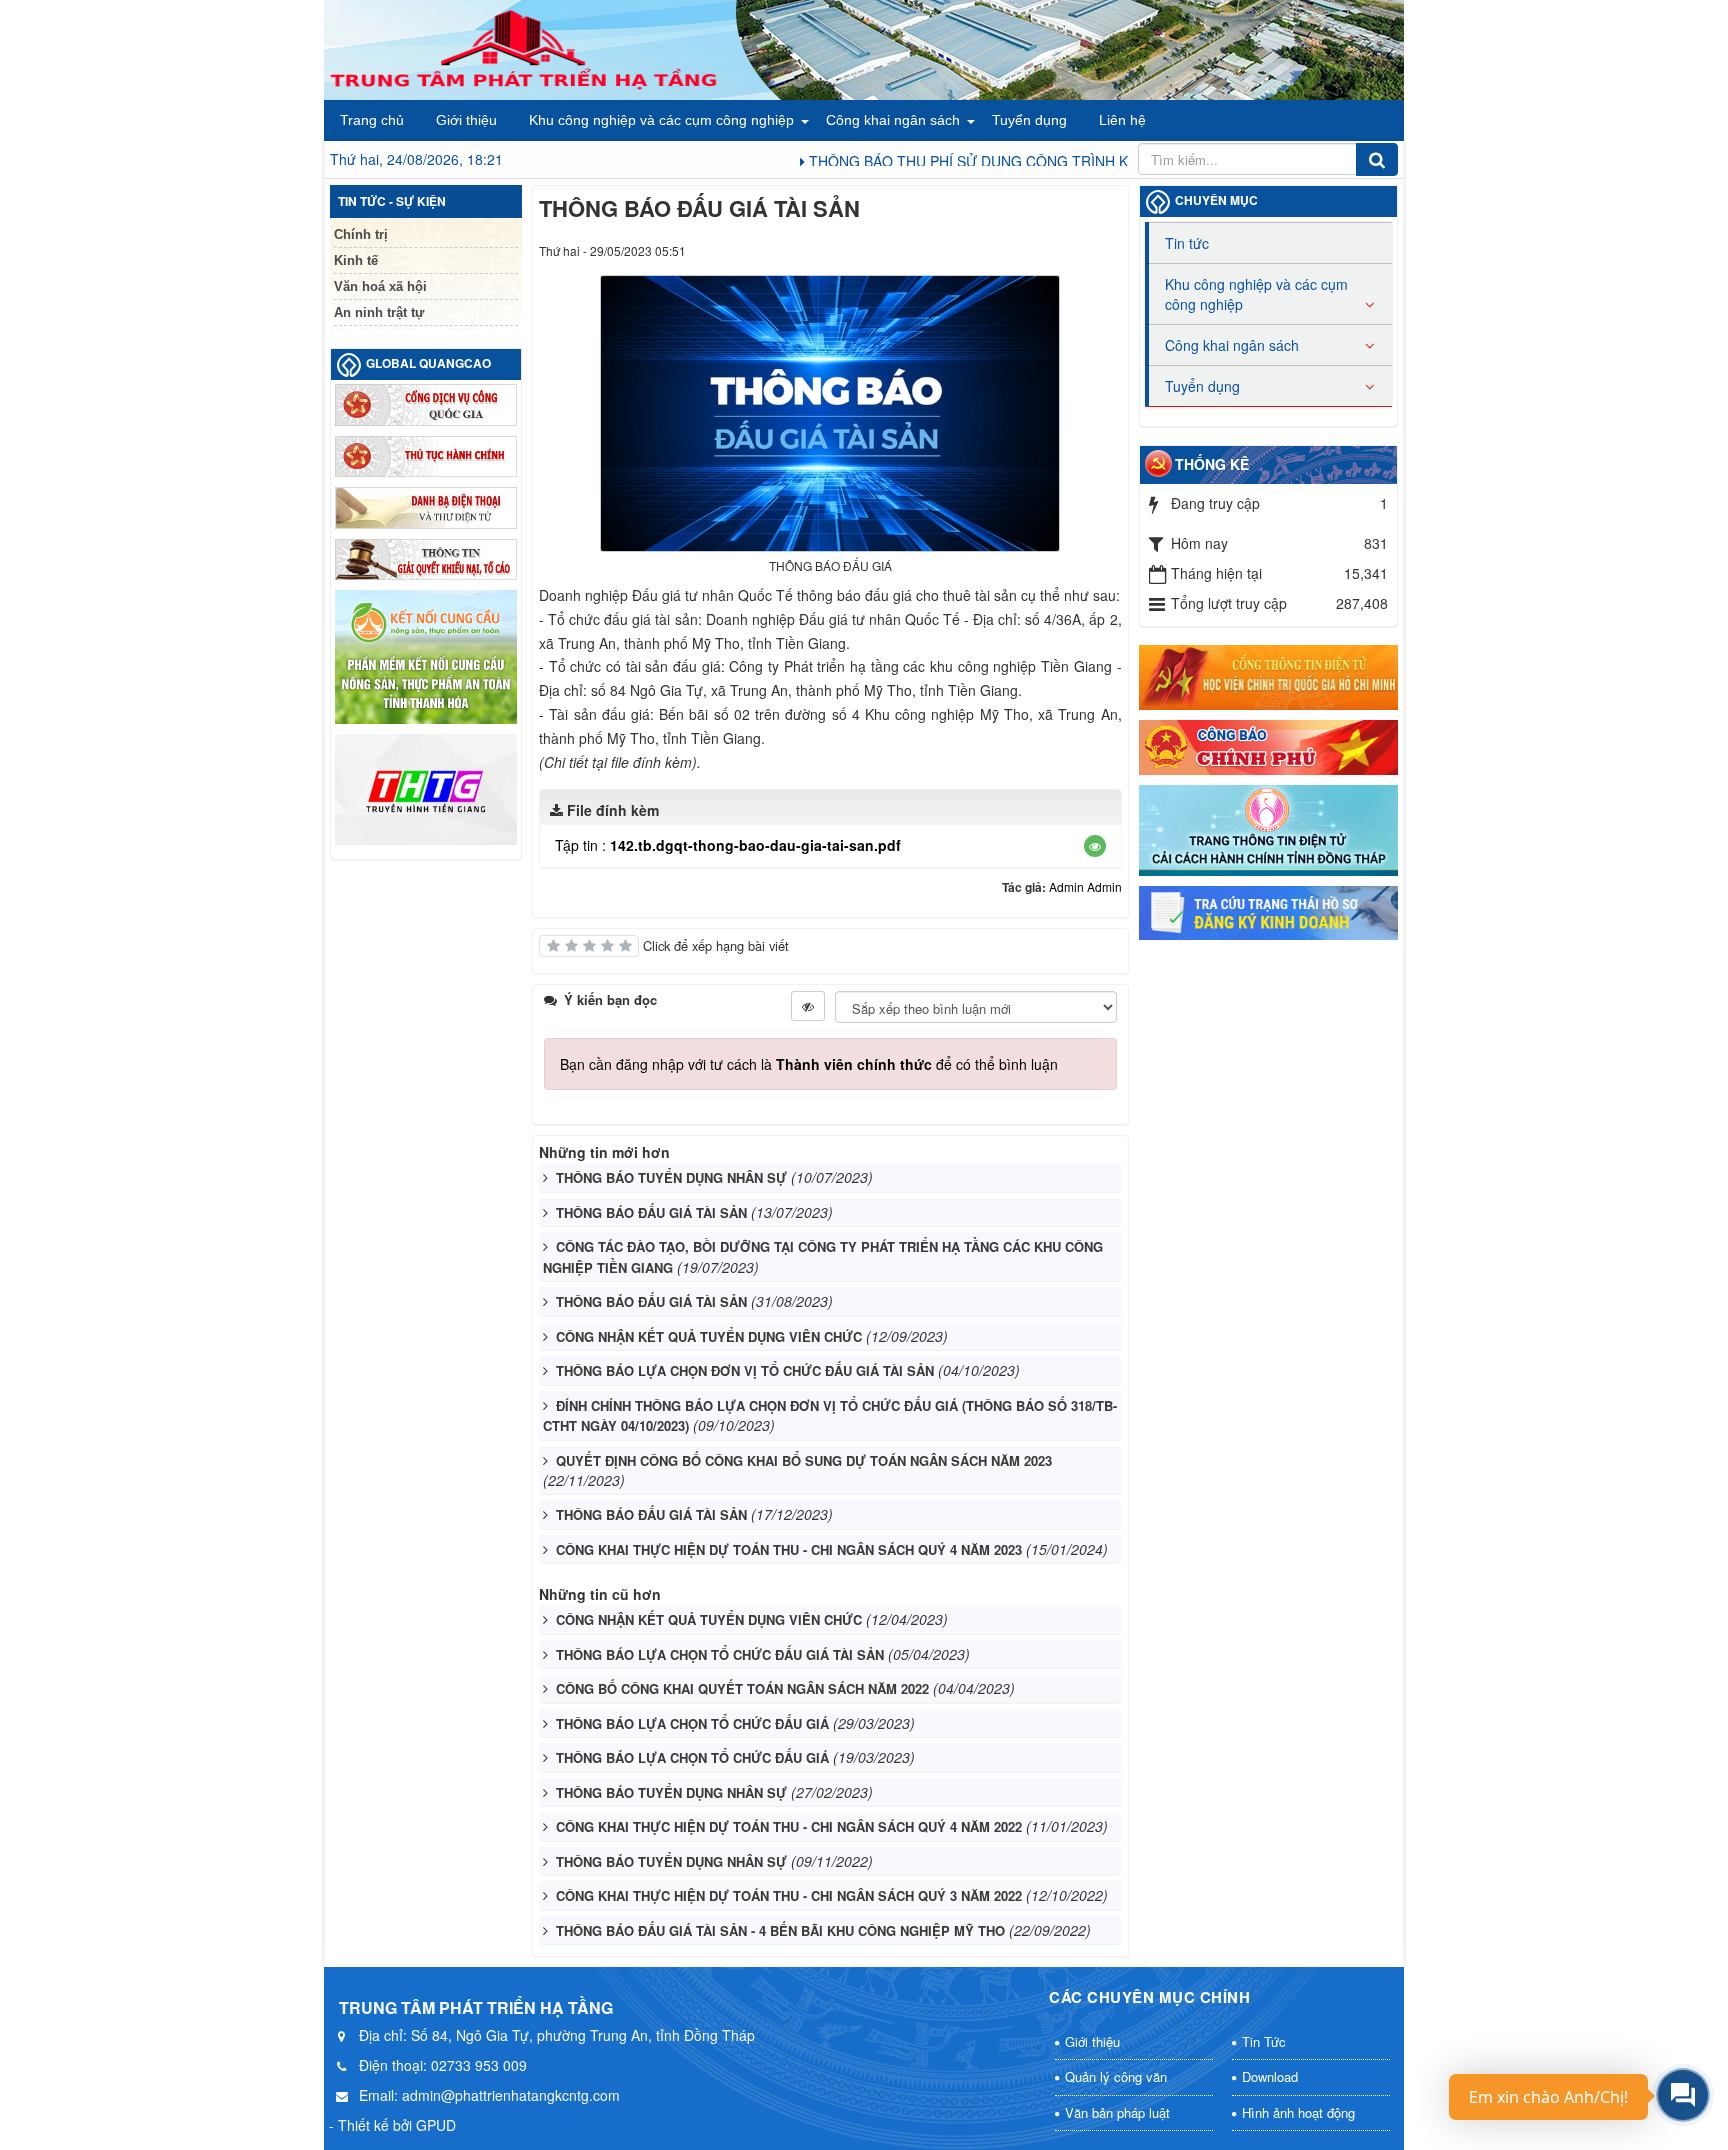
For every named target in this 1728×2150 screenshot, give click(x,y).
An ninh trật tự (379, 312)
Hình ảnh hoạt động (1298, 2112)
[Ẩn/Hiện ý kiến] (808, 1006)
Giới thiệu (466, 120)
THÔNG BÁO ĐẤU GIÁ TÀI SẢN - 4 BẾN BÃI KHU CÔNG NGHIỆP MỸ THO (780, 1930)
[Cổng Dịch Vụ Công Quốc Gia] (426, 403)
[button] (1095, 846)
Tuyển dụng (1029, 120)
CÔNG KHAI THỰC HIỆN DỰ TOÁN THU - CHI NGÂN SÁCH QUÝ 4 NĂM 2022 (789, 1826)
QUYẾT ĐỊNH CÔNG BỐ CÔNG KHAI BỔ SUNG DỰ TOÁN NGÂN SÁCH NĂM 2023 (804, 1460)
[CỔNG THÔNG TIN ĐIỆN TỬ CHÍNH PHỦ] (1269, 745)
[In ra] (1071, 250)
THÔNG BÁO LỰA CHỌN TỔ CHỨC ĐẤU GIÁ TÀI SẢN (720, 1654)
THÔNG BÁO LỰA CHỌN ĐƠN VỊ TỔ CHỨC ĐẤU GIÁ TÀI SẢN (745, 1370)
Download (1270, 2076)
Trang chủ (372, 120)
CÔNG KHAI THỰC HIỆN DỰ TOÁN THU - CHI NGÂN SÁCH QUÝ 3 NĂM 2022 (789, 1895)
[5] (426, 506)
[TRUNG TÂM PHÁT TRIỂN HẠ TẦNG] (524, 48)
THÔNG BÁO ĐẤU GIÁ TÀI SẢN (651, 1212)
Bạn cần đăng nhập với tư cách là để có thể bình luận (809, 1064)
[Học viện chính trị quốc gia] (1269, 675)
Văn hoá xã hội (380, 286)
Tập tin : (728, 845)
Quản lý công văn (1116, 2076)
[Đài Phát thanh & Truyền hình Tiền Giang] (426, 787)
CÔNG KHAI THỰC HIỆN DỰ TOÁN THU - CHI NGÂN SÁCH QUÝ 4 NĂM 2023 (789, 1549)
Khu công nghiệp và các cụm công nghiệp (661, 120)
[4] (426, 454)
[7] (426, 655)
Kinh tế (356, 260)
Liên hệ (1122, 120)
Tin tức (1187, 243)
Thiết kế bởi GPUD (397, 2125)
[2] (1269, 910)
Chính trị (361, 234)
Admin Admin (1085, 886)
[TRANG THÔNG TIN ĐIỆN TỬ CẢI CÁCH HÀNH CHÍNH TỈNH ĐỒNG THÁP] (1269, 828)
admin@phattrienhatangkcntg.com (511, 2095)
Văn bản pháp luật (1117, 2112)
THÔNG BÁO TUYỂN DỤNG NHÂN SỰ (671, 1177)
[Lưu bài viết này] (1106, 250)
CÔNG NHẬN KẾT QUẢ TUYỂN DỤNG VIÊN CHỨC (709, 1336)
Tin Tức (1264, 2041)
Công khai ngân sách (893, 120)
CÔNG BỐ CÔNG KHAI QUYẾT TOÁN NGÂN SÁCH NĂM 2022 (742, 1688)
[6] (426, 557)
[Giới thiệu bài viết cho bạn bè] (1034, 250)
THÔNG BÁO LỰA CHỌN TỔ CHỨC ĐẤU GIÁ (692, 1723)
